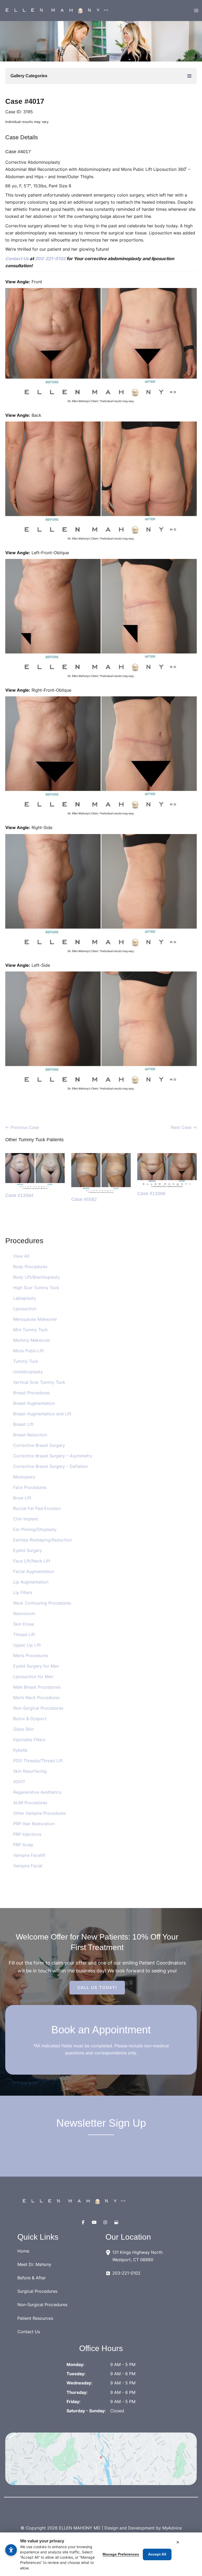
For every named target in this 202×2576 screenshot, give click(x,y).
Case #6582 (84, 1199)
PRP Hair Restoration (34, 1824)
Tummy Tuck (26, 1361)
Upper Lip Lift (27, 1645)
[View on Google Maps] (101, 2459)
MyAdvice (172, 2528)
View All (21, 1256)
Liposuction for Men (33, 1677)
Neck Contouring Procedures (42, 1603)
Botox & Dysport (30, 1719)
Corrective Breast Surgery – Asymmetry (53, 1456)
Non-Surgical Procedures (38, 1708)
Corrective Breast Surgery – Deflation (50, 1466)
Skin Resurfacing (30, 1771)
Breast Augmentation (34, 1403)
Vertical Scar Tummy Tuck (39, 1382)
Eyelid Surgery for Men (36, 1666)
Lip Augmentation (31, 1582)
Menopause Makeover (35, 1319)
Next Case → (184, 1127)
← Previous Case (22, 1127)
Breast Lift (23, 1424)
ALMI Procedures (30, 1803)
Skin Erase (24, 1624)
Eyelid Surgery (28, 1550)
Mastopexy (24, 1477)
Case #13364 (19, 1195)
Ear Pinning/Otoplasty (35, 1529)
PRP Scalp (23, 1845)
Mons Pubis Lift (29, 1351)
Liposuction (25, 1309)
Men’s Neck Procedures (36, 1698)
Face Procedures (30, 1487)
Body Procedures (30, 1267)
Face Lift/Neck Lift (32, 1561)
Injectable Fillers (29, 1740)
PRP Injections (27, 1834)
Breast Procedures (31, 1393)
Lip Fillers (23, 1592)
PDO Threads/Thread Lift (38, 1761)
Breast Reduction (30, 1435)
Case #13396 (151, 1193)
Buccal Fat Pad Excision (37, 1508)
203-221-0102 (50, 259)
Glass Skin (23, 1729)
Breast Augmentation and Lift (42, 1414)
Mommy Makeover (32, 1340)
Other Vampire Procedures (39, 1813)
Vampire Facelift (29, 1855)
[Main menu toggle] (196, 11)
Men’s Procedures (31, 1655)
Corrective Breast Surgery (39, 1445)
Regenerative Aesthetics (37, 1792)
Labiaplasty (25, 1298)
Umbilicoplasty (28, 1372)
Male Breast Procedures (37, 1687)
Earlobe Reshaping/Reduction (42, 1540)
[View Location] (109, 2252)
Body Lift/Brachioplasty (37, 1277)
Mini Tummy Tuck (31, 1330)
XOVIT (19, 1782)
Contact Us (17, 259)
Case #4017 (25, 101)
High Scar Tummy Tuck (36, 1288)
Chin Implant (26, 1519)
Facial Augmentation (34, 1571)
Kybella (20, 1750)
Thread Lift (24, 1634)
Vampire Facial (28, 1866)
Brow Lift (22, 1498)
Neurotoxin (24, 1613)
